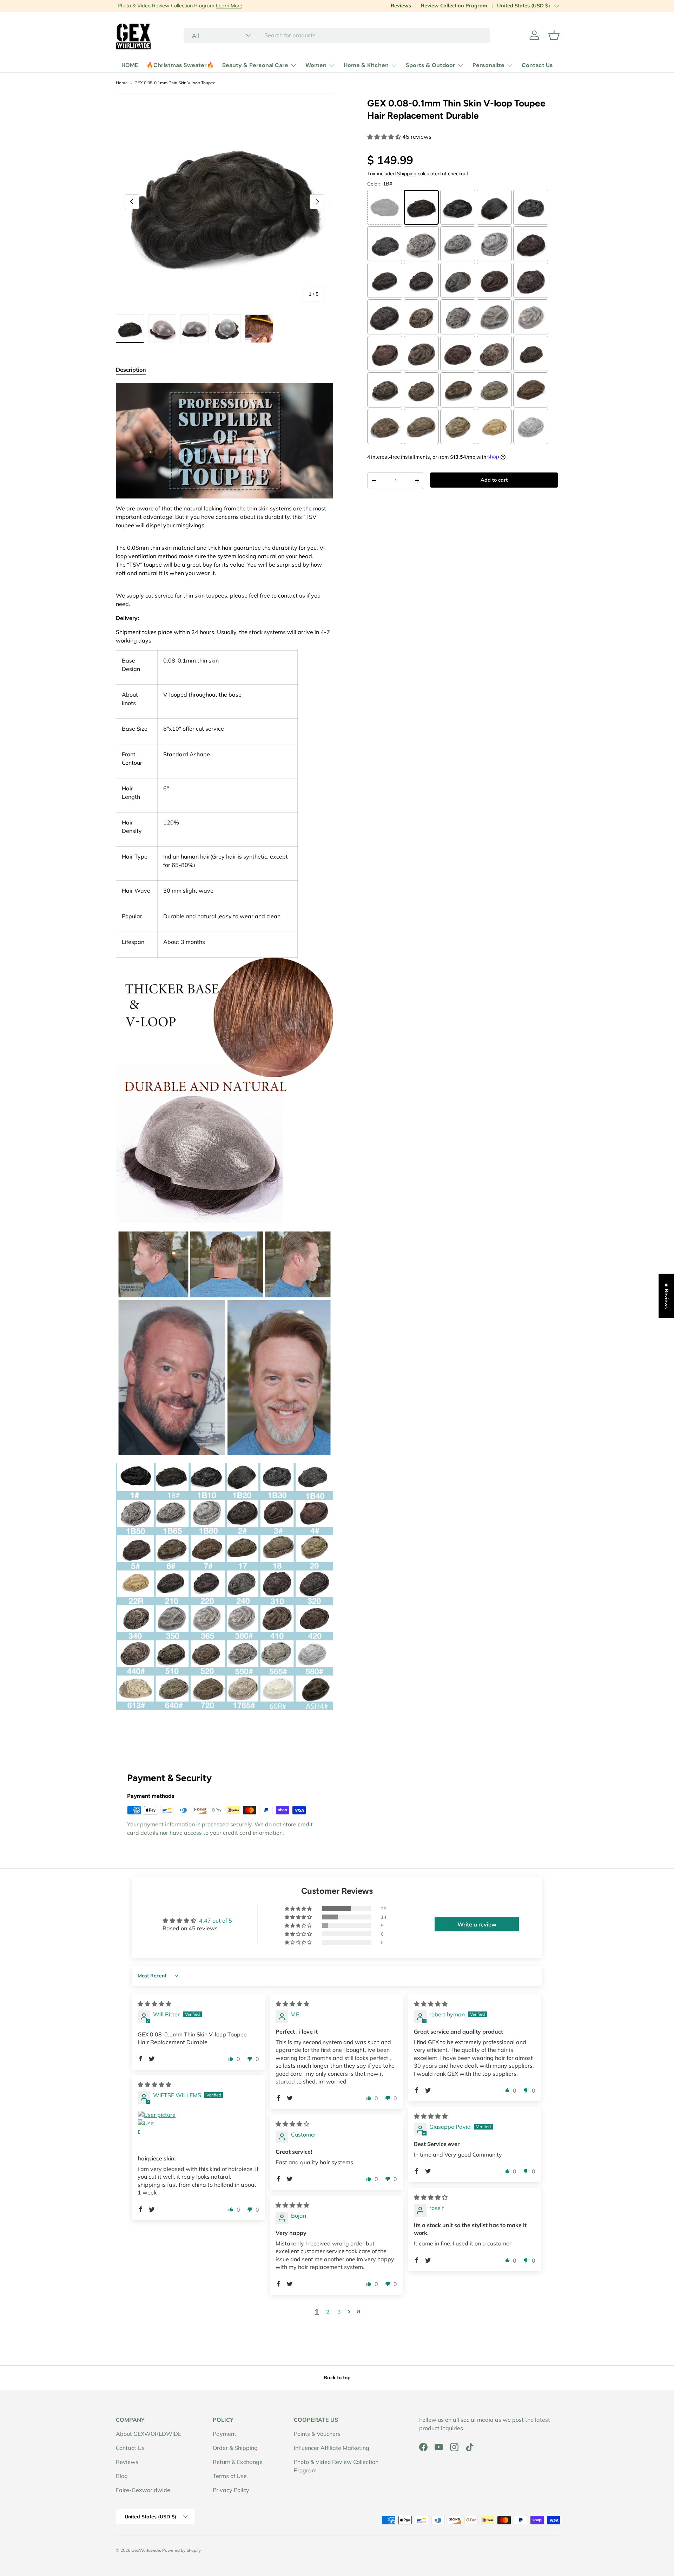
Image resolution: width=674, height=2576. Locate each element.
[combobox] (337, 35)
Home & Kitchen (366, 65)
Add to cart (494, 480)
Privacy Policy (231, 2490)
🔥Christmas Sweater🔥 (180, 65)
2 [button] (328, 2312)
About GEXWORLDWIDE (148, 2434)
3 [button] (339, 2312)
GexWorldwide (146, 2550)
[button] (554, 35)
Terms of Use (230, 2476)
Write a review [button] (477, 1924)
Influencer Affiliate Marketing (332, 2448)
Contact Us (537, 65)
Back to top (337, 2378)
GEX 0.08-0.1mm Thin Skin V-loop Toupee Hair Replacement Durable (177, 83)
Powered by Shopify (181, 2550)
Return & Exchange (238, 2462)
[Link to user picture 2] (146, 2127)
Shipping (407, 173)
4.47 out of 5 (216, 1920)
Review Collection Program (454, 6)
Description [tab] (131, 370)
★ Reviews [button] (667, 1296)
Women (316, 65)
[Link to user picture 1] (198, 2115)
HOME (130, 65)
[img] (154, 2004)
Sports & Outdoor (431, 65)
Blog (122, 2476)
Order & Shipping (235, 2448)
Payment (224, 2434)
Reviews (401, 6)
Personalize (488, 65)
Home (122, 83)
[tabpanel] (224, 1063)
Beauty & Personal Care (255, 65)
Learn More (227, 6)
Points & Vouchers (317, 2434)
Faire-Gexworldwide (143, 2490)
